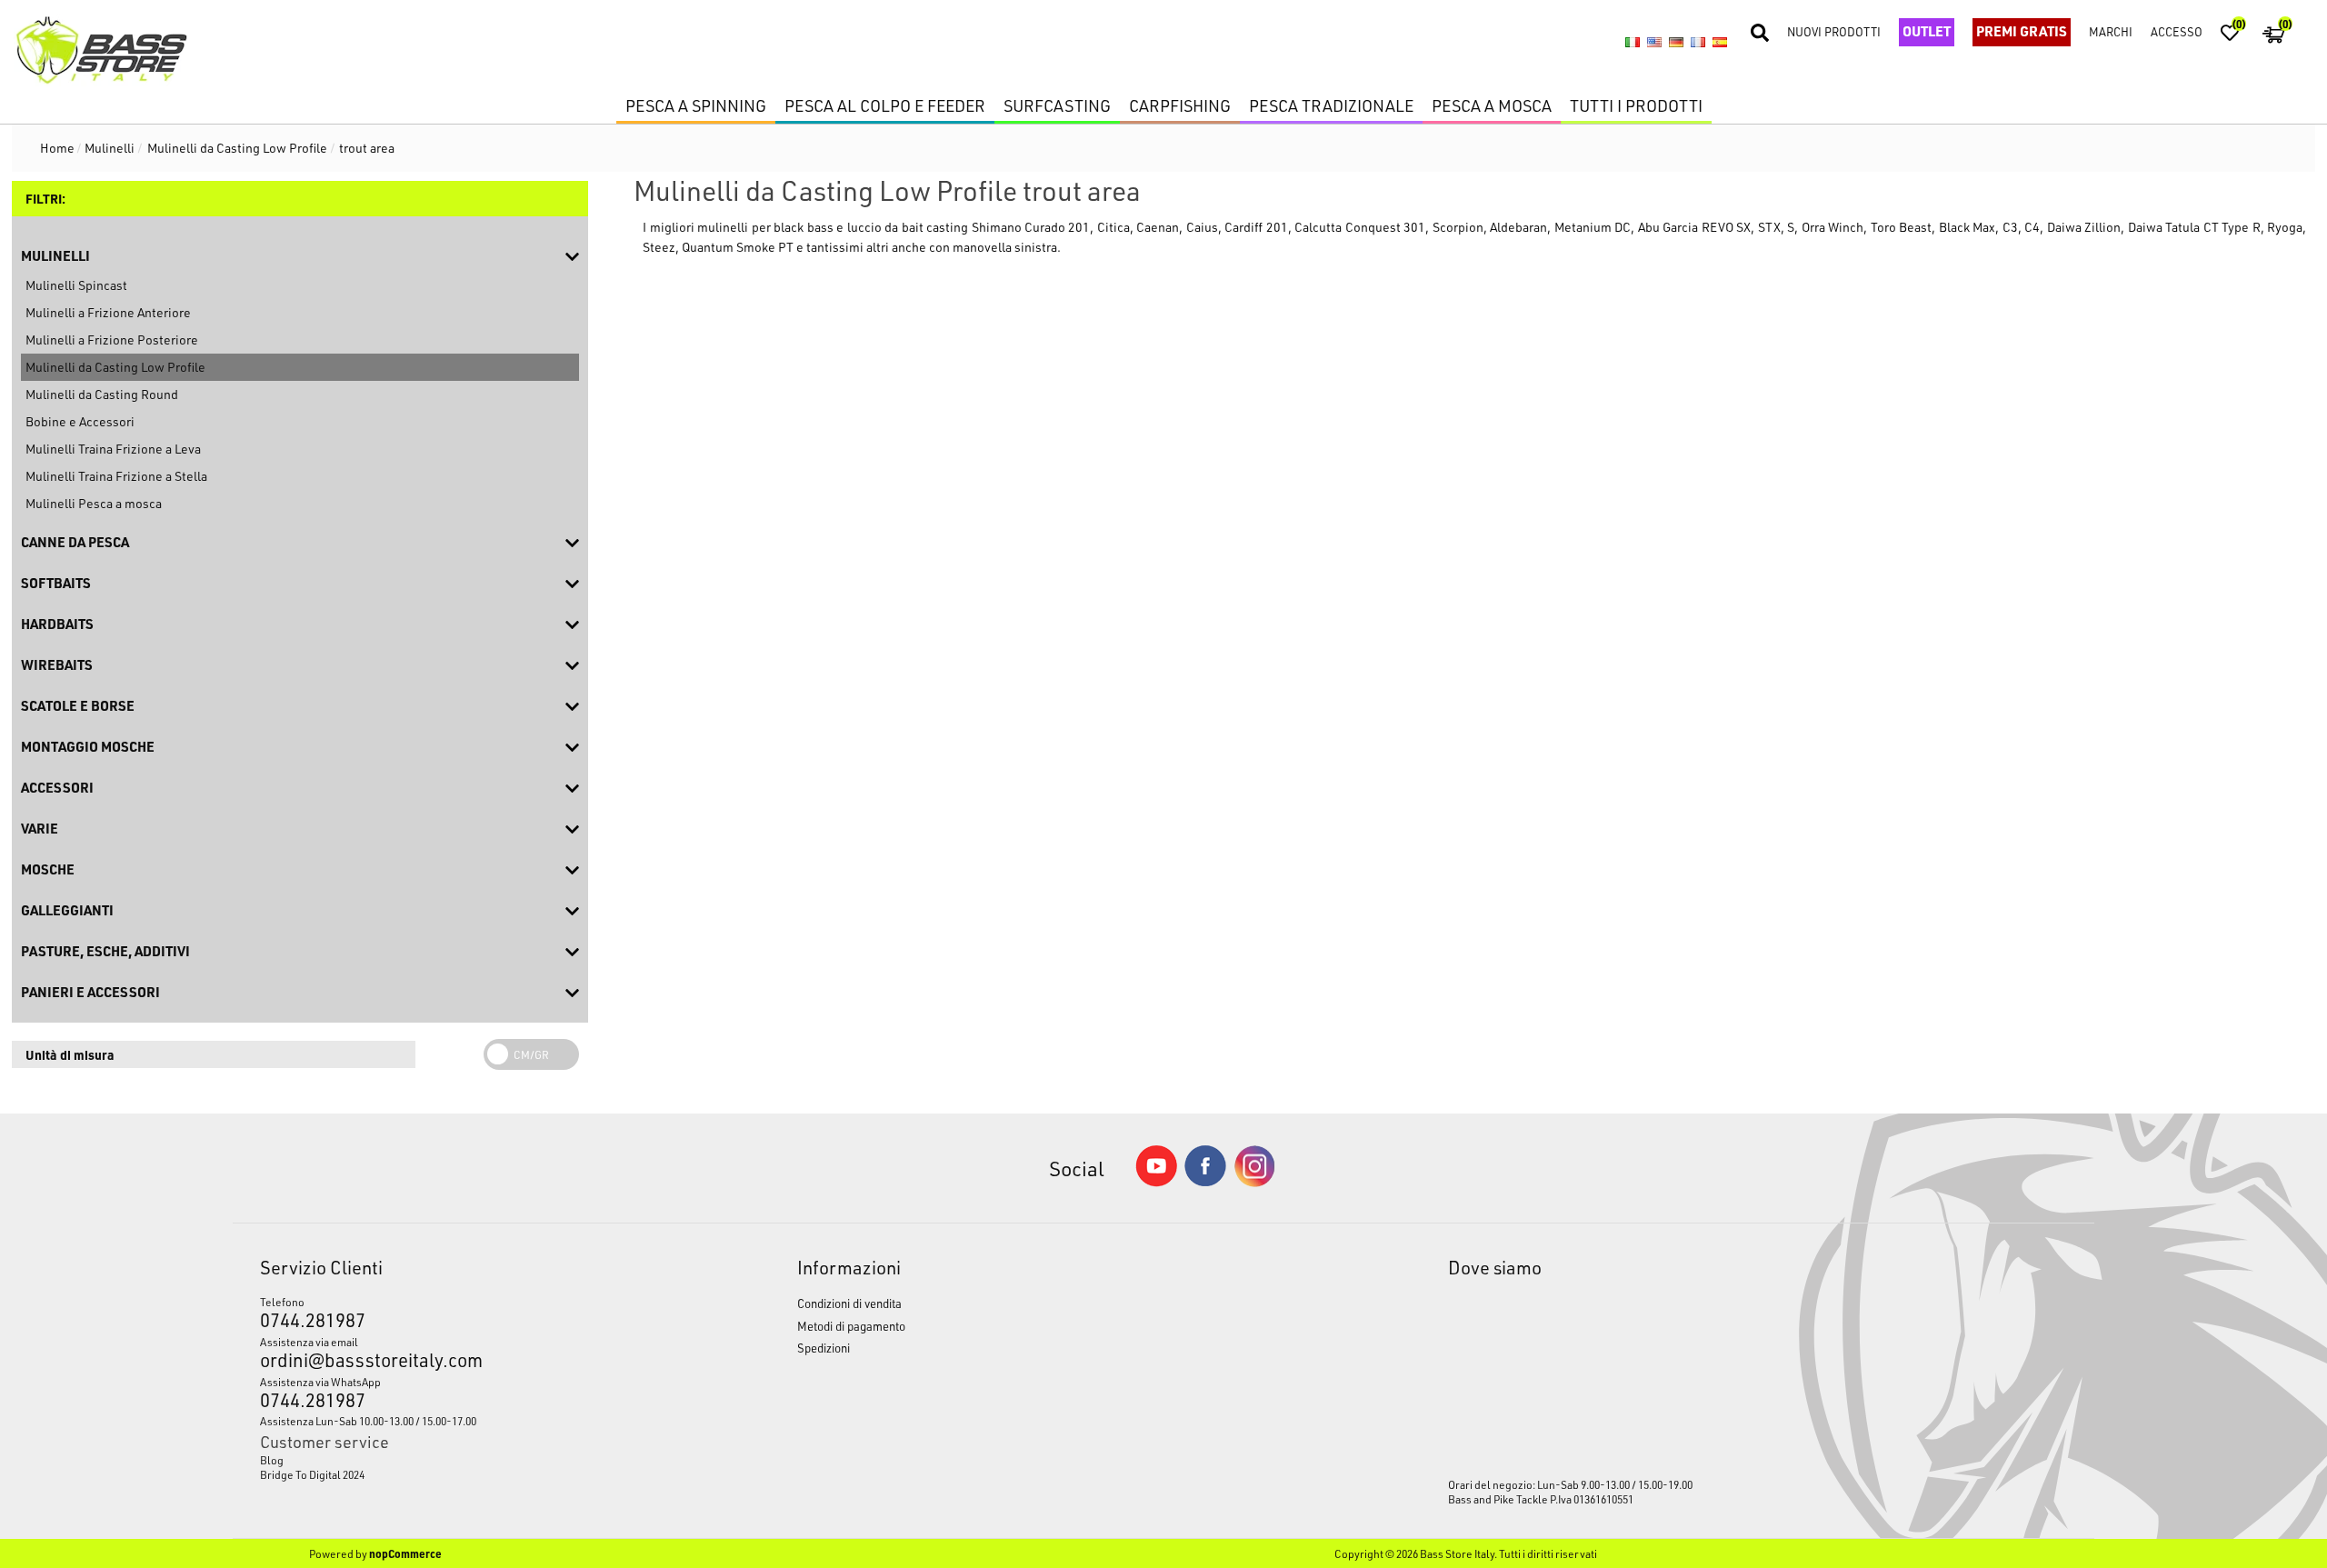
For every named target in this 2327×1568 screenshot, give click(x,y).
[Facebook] (1205, 1181)
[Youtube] (1156, 1182)
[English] (1654, 43)
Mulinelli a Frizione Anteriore (108, 312)
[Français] (1698, 43)
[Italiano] (1633, 43)
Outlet (1927, 31)
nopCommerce (405, 1553)
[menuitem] (459, 1460)
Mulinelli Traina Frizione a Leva (113, 449)
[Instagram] (1254, 1182)
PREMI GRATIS (2022, 31)
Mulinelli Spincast (76, 285)
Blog (272, 1460)
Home (57, 148)
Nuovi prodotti (1834, 31)
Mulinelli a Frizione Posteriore (112, 340)
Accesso (2177, 31)
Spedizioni (824, 1348)
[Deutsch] (1676, 43)
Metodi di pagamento (851, 1326)
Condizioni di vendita (849, 1303)
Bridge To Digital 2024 (312, 1474)
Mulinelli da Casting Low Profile (115, 367)
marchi (2111, 31)
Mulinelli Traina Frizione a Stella (116, 476)
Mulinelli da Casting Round (102, 394)
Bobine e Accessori (80, 421)
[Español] (1720, 43)
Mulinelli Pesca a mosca (94, 503)
